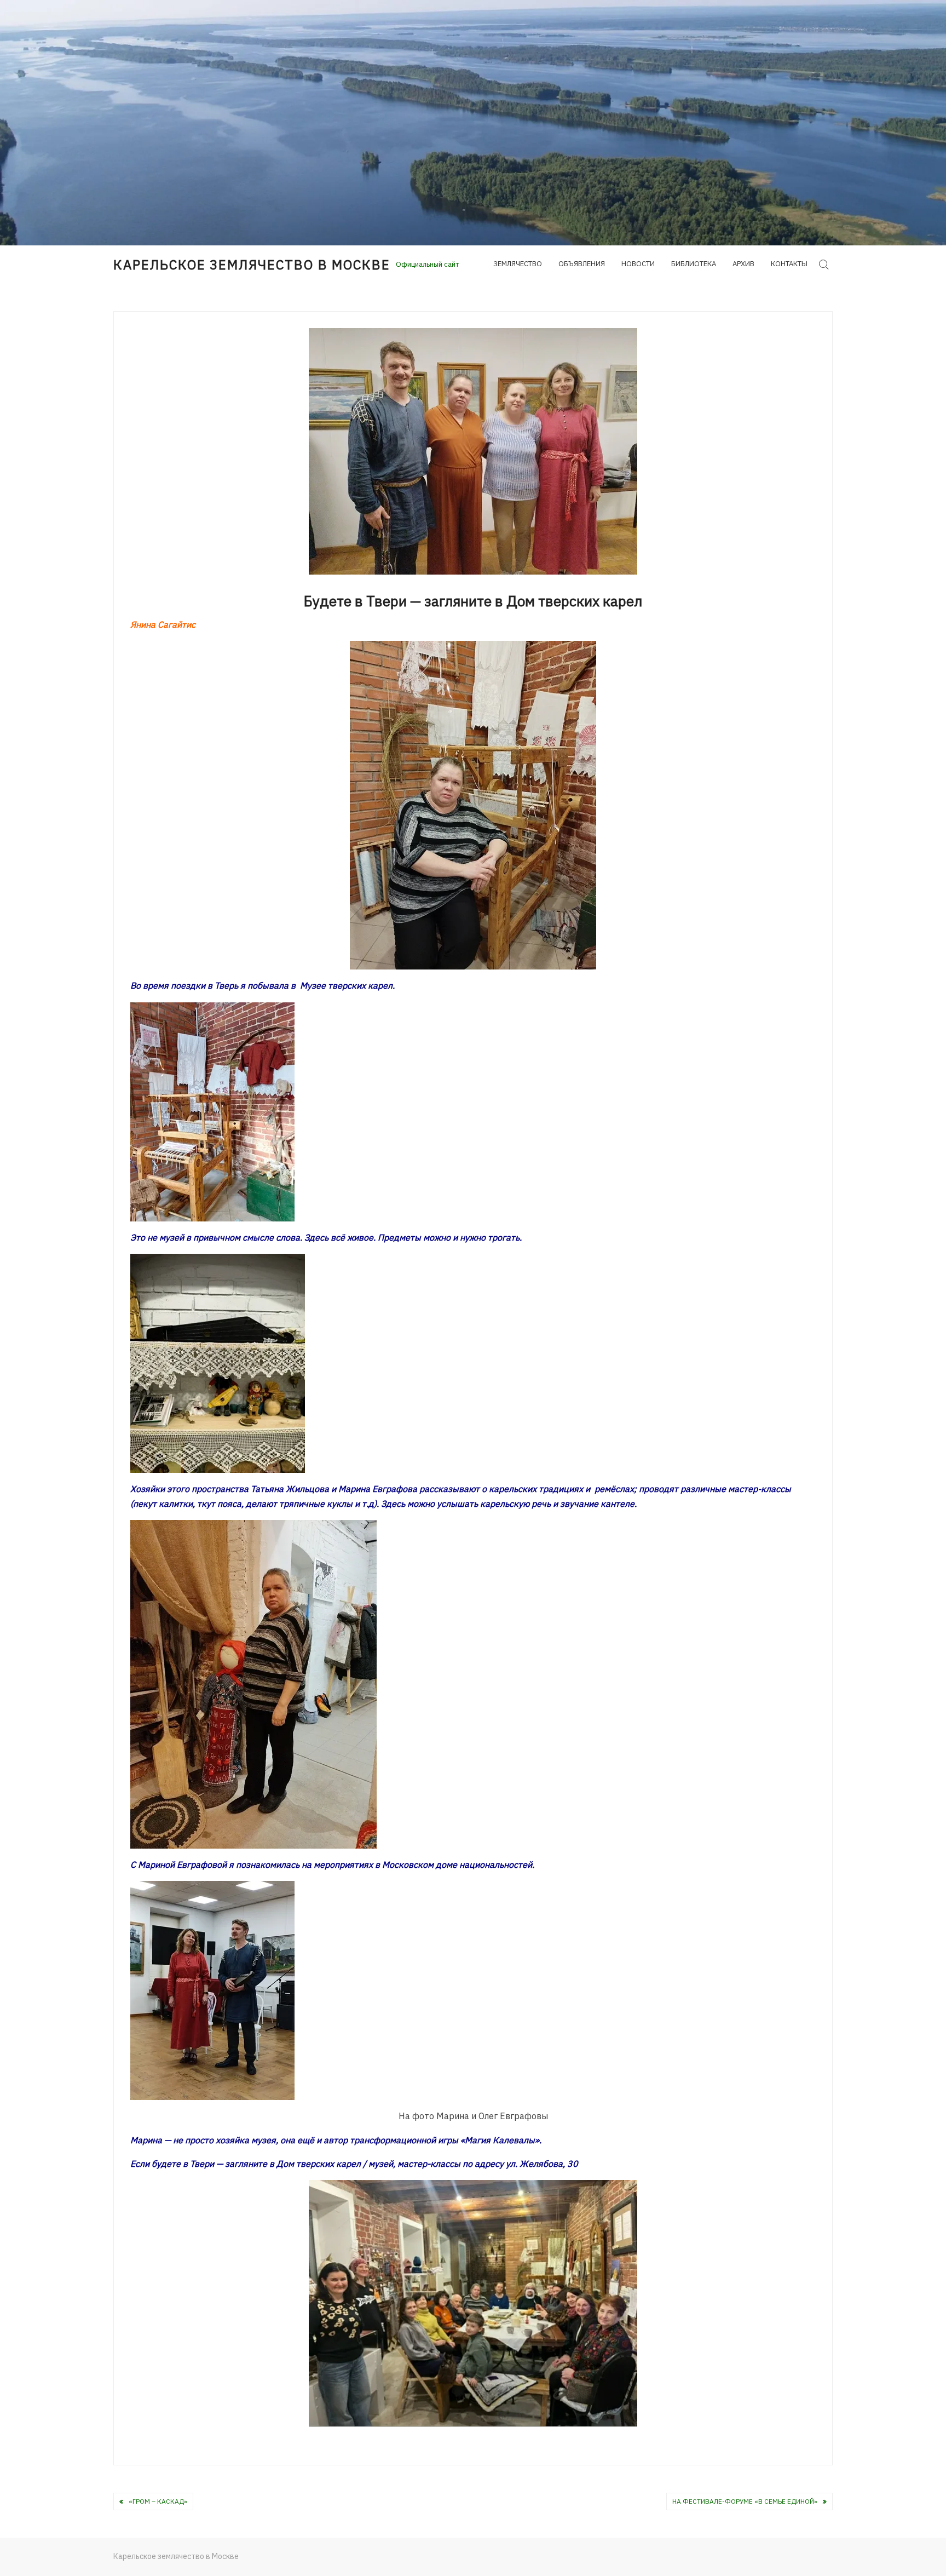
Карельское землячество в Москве (252, 265)
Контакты (789, 264)
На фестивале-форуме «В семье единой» (745, 2501)
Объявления (582, 264)
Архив (743, 264)
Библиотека (694, 264)
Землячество (518, 264)
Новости (638, 264)
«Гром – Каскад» (158, 2501)
